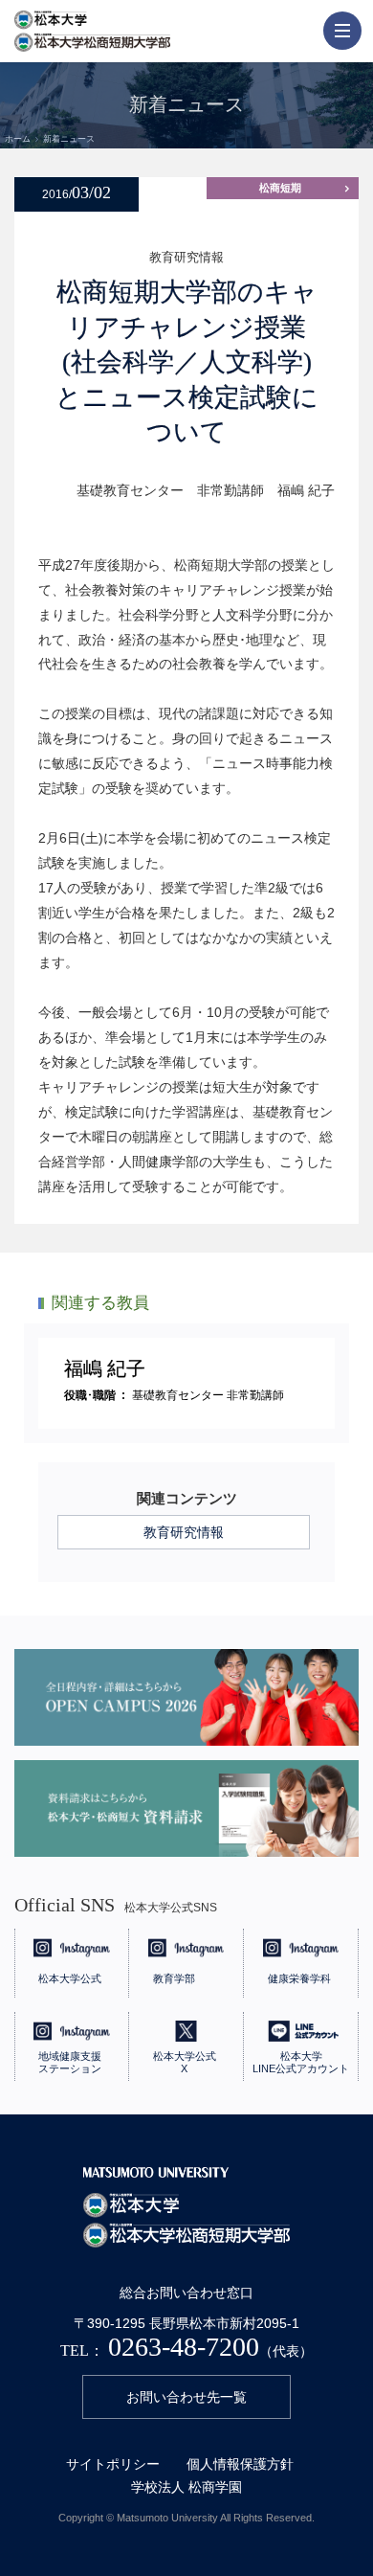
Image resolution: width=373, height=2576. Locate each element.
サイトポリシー (113, 2464)
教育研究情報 (184, 1532)
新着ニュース (69, 139)
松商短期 (280, 188)
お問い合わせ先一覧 (186, 2397)
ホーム (18, 139)
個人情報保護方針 (240, 2464)
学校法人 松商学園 (186, 2487)
